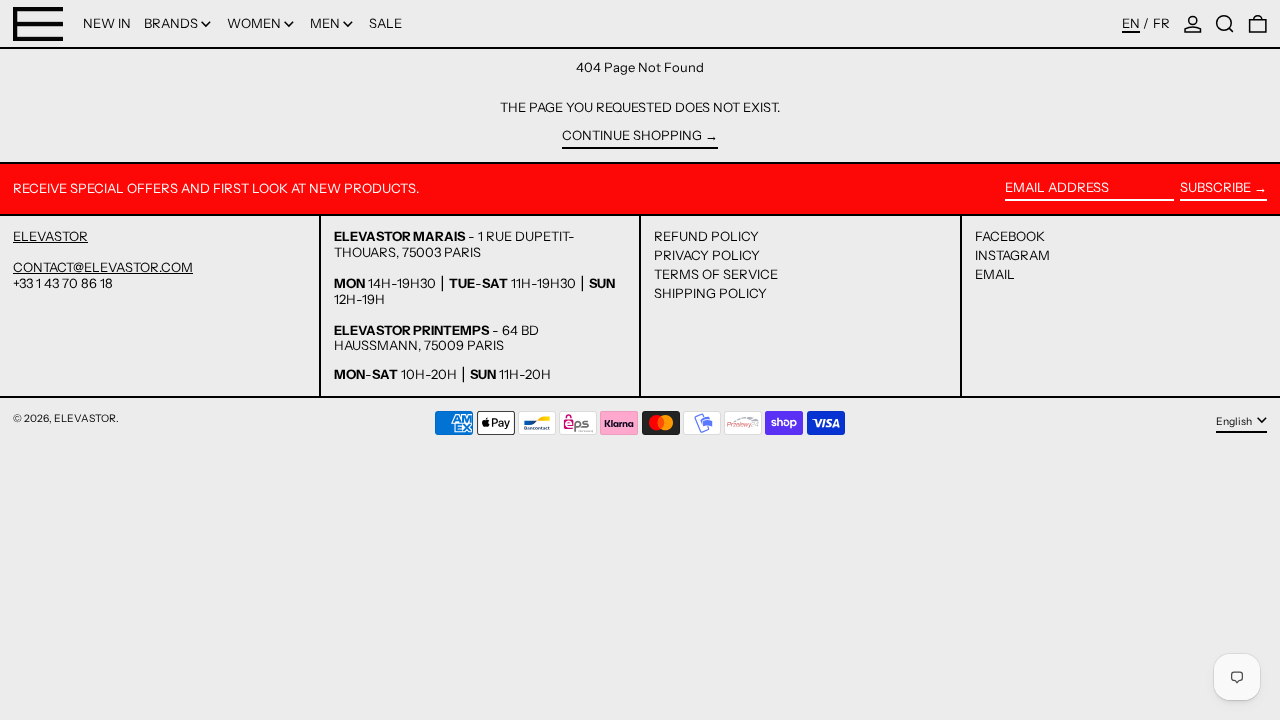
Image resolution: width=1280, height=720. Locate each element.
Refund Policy (706, 236)
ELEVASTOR (50, 236)
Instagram (1012, 255)
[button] (1225, 23)
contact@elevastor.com (103, 267)
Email (995, 274)
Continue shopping (632, 135)
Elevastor (85, 418)
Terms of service (716, 274)
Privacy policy (707, 255)
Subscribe (1215, 187)
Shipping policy (710, 293)
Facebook (1010, 236)
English (1235, 421)
